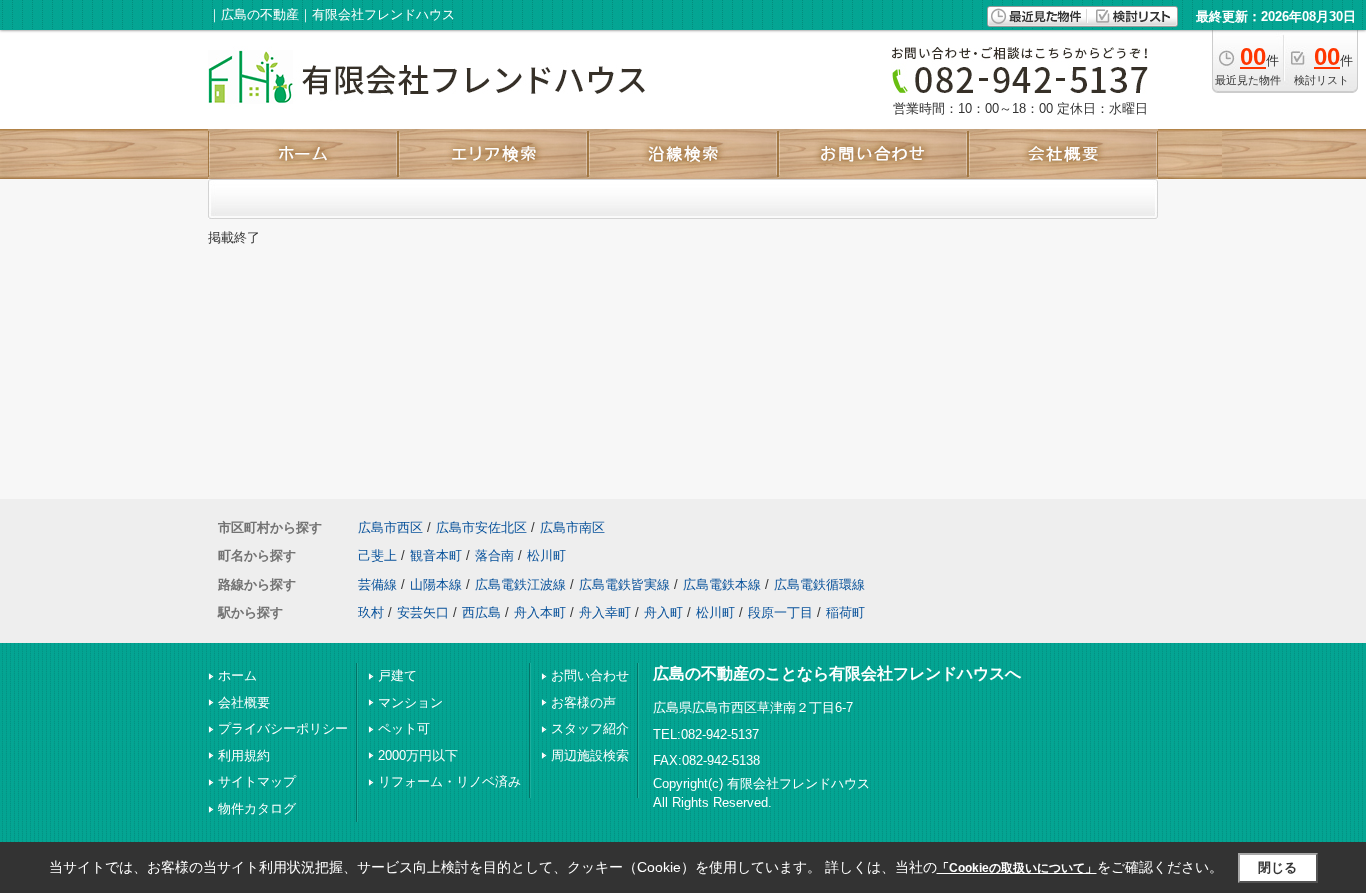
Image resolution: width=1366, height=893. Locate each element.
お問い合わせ (590, 675)
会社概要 (244, 702)
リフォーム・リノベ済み (449, 781)
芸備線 (377, 584)
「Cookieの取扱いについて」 (1017, 868)
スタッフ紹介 (590, 728)
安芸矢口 (423, 612)
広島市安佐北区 (481, 527)
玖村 (371, 612)
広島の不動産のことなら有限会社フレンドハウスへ (837, 673)
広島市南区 (572, 527)
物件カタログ (257, 808)
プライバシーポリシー (283, 728)
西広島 (481, 612)
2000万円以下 (418, 755)
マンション (410, 702)
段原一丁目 (780, 612)
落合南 (494, 555)
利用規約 (244, 755)
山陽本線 (436, 584)
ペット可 (404, 728)
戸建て (397, 675)
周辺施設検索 (590, 755)
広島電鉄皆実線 (624, 584)
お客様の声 (583, 702)
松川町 (546, 555)
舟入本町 (540, 612)
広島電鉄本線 (722, 584)
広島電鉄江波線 (520, 584)
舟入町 (663, 612)
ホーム (237, 675)
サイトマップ (257, 781)
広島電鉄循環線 (819, 584)
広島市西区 (390, 527)
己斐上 (377, 555)
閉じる (1277, 867)
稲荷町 (845, 612)
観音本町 (436, 555)
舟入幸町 (605, 612)
